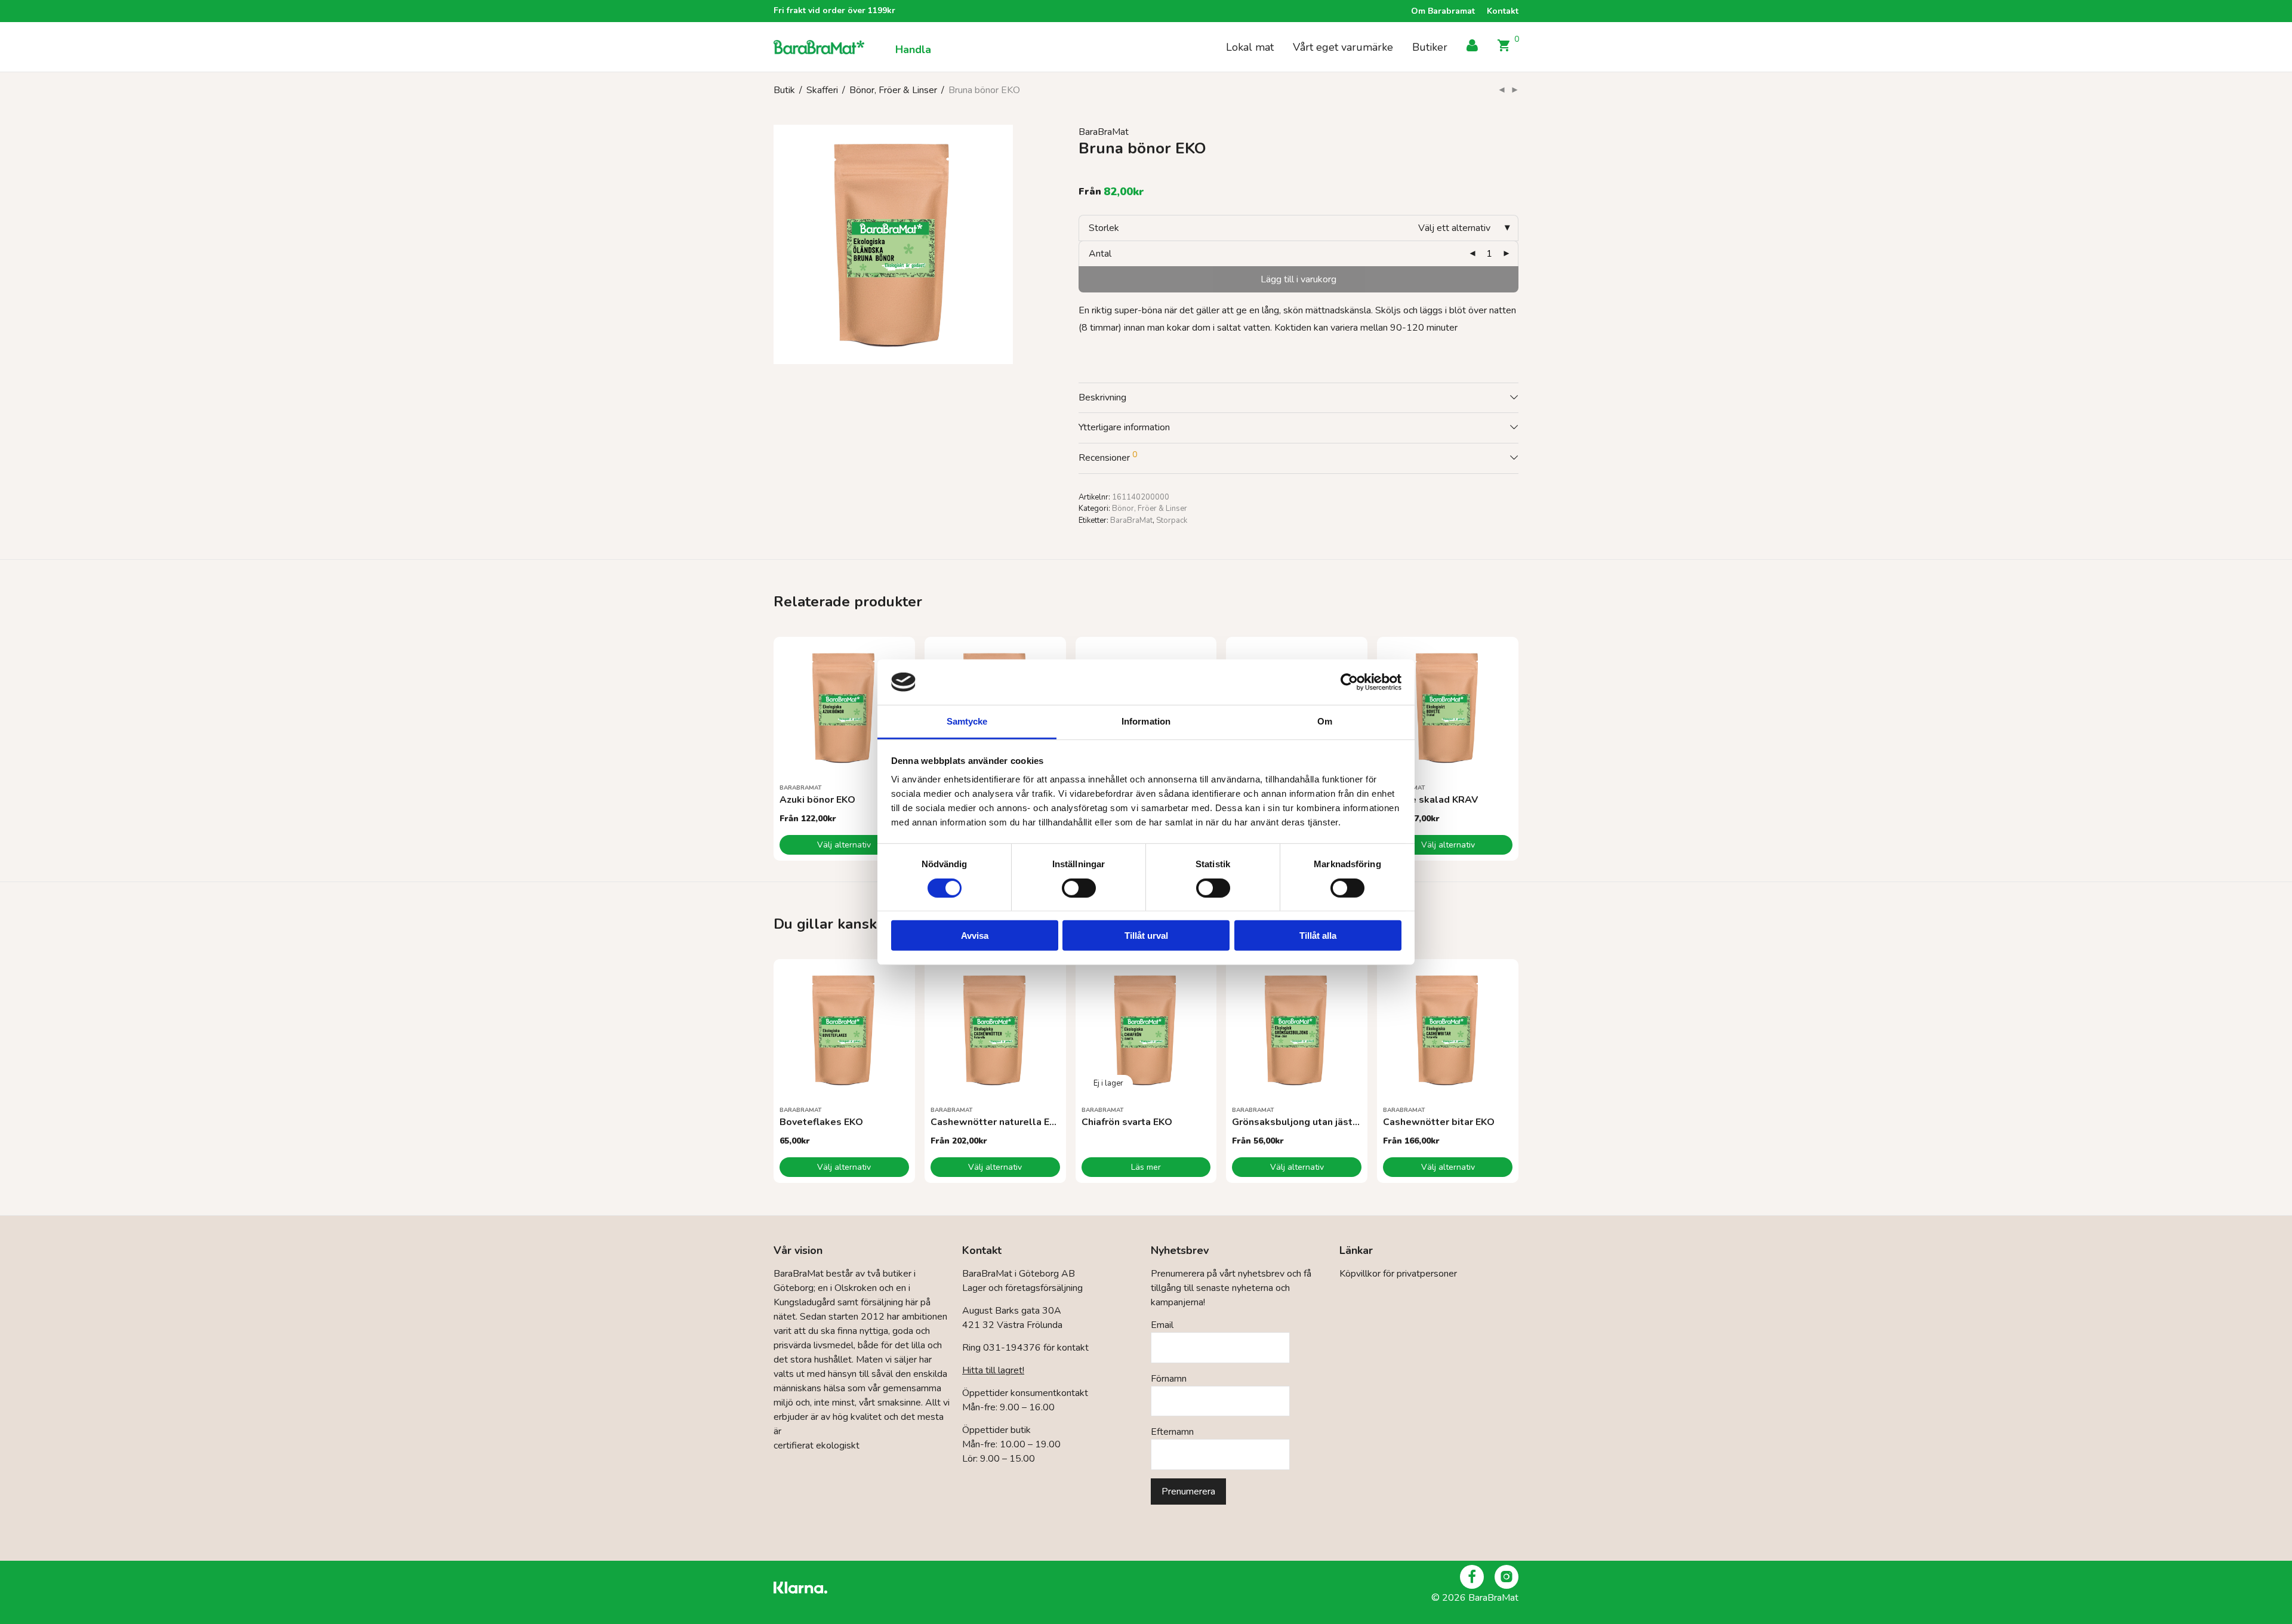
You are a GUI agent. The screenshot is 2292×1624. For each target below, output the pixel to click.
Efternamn (1172, 1432)
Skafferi (822, 90)
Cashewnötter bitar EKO (1439, 1122)
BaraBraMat (1104, 132)
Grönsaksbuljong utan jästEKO (1302, 1122)
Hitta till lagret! (993, 1370)
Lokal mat (1250, 47)
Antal (1100, 254)
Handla (913, 50)
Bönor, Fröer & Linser (893, 90)
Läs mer (1146, 1167)
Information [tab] (1146, 721)
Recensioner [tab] (1108, 457)
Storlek (1104, 228)
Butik (784, 90)
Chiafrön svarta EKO (1127, 1122)
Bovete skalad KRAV (1430, 800)
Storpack (1172, 520)
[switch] (1079, 888)
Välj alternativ (844, 845)
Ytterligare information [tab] (1124, 427)
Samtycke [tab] (967, 721)
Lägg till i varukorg (1299, 279)
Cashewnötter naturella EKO (997, 1122)
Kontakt (1503, 11)
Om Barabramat (1443, 11)
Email (1162, 1325)
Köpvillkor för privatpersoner (1398, 1274)
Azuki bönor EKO (817, 800)
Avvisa (975, 936)
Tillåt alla (1318, 936)
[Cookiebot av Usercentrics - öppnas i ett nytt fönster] (1349, 682)
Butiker (1430, 47)
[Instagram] (1507, 1577)
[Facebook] (1472, 1577)
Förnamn (1169, 1379)
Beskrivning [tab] (1102, 397)
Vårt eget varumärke (1343, 47)
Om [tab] (1325, 721)
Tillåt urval (1146, 936)
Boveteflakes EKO (821, 1122)
